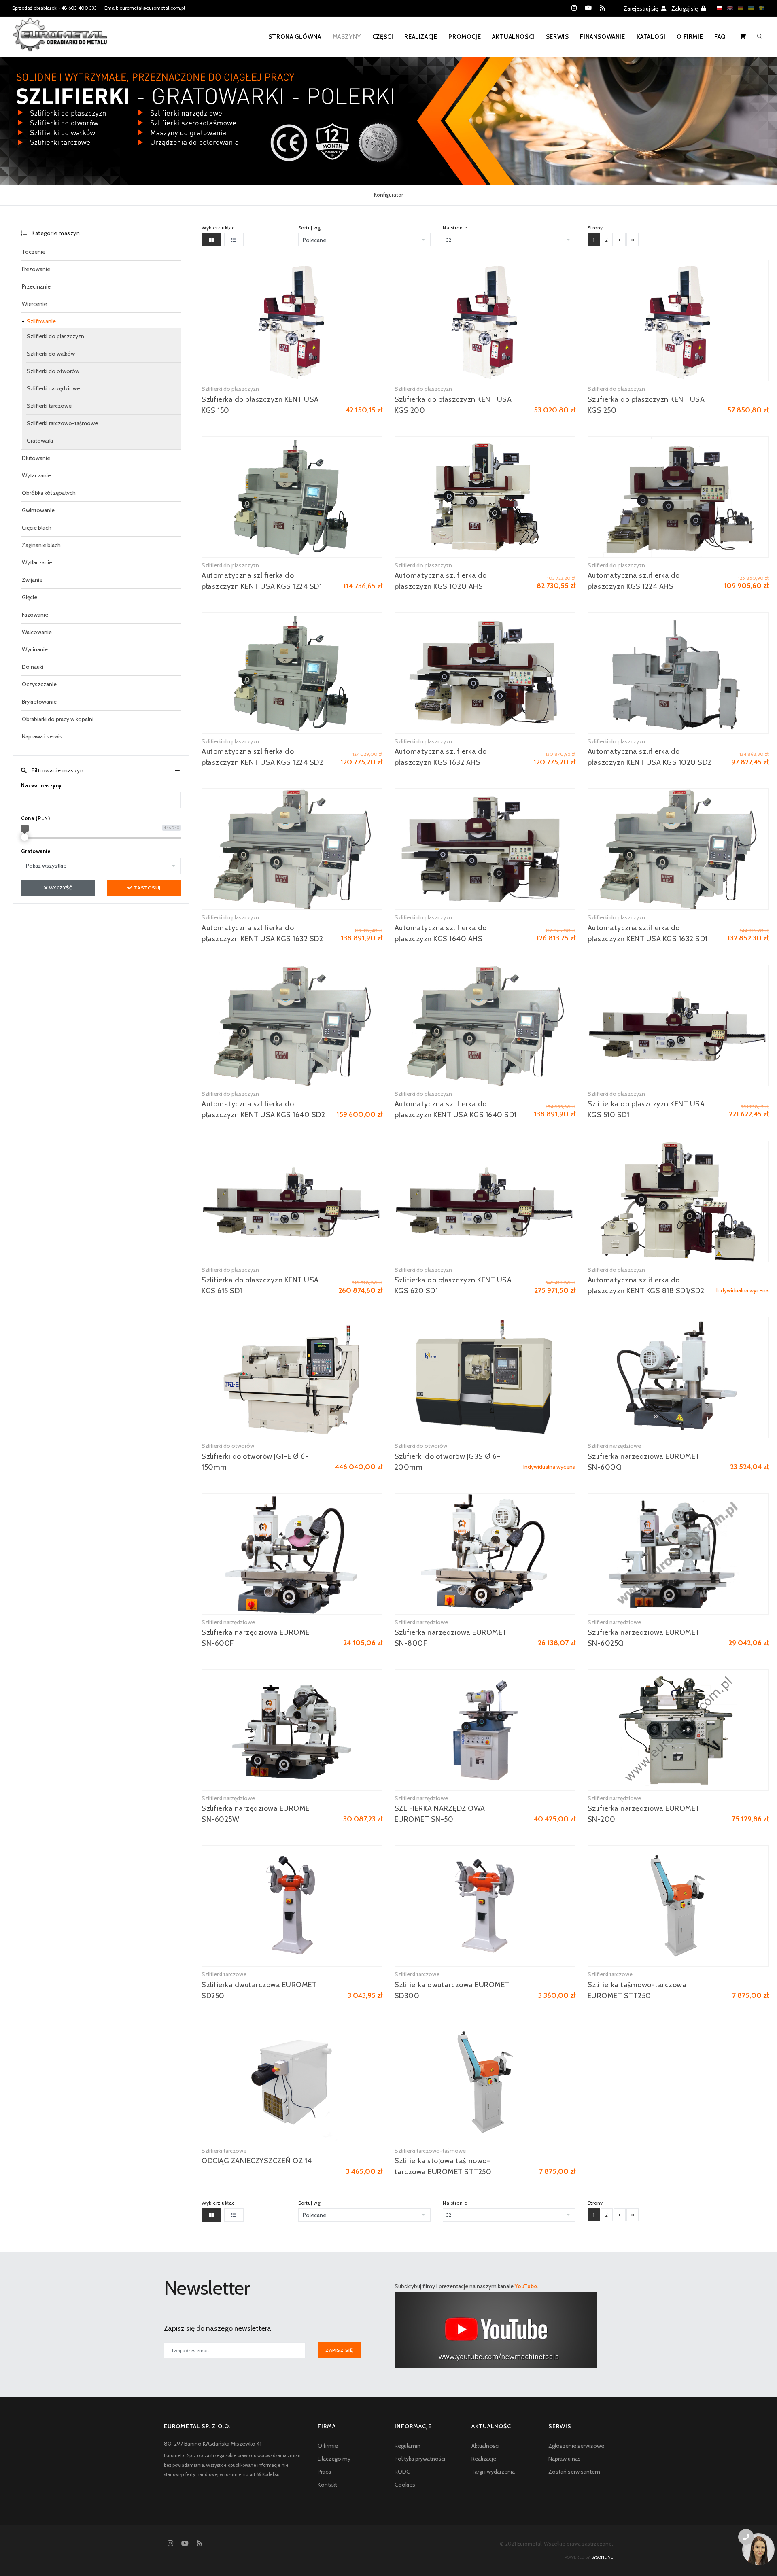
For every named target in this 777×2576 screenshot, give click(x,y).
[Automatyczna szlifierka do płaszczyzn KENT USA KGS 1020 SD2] (678, 673)
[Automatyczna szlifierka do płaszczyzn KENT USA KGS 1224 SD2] (292, 673)
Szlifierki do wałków (51, 354)
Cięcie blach (37, 528)
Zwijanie (32, 580)
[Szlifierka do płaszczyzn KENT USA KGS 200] (485, 320)
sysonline (602, 2557)
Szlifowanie (41, 321)
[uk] (749, 8)
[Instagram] (574, 8)
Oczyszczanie (39, 684)
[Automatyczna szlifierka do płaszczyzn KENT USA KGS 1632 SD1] (678, 849)
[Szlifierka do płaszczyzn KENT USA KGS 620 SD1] (485, 1201)
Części (383, 37)
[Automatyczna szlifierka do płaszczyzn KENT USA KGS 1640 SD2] (292, 1025)
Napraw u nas (565, 2459)
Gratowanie (36, 851)
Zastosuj (146, 888)
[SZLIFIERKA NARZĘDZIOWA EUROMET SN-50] (485, 1730)
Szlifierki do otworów (53, 371)
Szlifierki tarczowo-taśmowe (62, 423)
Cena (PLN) (35, 818)
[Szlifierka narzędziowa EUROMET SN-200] (678, 1730)
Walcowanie (37, 632)
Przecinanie (36, 286)
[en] (728, 8)
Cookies (405, 2485)
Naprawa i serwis (42, 736)
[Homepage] (60, 40)
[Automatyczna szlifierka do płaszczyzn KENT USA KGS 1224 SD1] (292, 497)
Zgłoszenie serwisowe (576, 2446)
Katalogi (651, 37)
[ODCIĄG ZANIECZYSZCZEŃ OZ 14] (292, 2082)
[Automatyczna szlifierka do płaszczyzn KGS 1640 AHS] (485, 849)
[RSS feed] (602, 8)
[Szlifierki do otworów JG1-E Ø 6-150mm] (292, 1377)
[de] (739, 8)
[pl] (718, 8)
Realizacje (421, 37)
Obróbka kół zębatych (49, 493)
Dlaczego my (334, 2459)
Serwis (557, 37)
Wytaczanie (36, 475)
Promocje (465, 37)
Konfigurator (388, 195)
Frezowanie (36, 269)
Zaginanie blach (41, 545)
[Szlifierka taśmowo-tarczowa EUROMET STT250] (678, 1906)
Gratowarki (40, 441)
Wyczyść (60, 888)
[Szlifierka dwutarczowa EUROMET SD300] (485, 1906)
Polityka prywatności (420, 2459)
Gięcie (30, 597)
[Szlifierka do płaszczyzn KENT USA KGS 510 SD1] (678, 1025)
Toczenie (34, 252)
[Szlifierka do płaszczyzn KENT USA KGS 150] (292, 320)
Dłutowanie (36, 458)
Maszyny (347, 37)
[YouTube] (588, 8)
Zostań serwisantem (574, 2472)
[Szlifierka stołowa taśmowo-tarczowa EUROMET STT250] (485, 2082)
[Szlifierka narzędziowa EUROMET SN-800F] (485, 1554)
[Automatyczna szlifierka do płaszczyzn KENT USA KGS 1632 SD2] (292, 849)
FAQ (720, 37)
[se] (760, 8)
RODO (403, 2472)
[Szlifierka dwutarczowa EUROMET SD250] (292, 1906)
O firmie (690, 37)
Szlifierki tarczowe (49, 406)
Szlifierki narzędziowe (53, 388)
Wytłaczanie (37, 562)
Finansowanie (602, 37)
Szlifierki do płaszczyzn (55, 336)
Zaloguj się (685, 8)
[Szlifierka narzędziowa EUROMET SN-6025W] (292, 1730)
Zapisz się (339, 2350)
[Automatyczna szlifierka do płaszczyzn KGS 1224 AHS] (678, 497)
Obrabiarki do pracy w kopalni (58, 719)
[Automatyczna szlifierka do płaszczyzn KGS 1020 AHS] (485, 497)
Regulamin (408, 2446)
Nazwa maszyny (41, 785)
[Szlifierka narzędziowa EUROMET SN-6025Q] (678, 1554)
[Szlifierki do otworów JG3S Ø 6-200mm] (485, 1377)
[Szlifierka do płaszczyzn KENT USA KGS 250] (678, 320)
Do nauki (33, 667)
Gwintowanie (38, 510)
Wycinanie (35, 649)
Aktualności (513, 37)
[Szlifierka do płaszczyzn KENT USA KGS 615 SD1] (292, 1201)
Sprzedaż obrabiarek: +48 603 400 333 (54, 8)
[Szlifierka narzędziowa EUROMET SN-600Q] (678, 1377)
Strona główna (295, 37)
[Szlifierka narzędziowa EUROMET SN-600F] (292, 1554)
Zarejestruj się (641, 8)
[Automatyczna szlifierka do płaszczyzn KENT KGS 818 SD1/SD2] (678, 1201)
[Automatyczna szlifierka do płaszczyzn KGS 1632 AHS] (485, 673)
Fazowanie (35, 615)
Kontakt (327, 2485)
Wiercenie (34, 304)
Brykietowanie (39, 702)
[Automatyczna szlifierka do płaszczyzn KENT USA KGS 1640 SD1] (485, 1025)
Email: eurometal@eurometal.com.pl (145, 8)
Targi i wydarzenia (493, 2472)
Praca (324, 2472)
